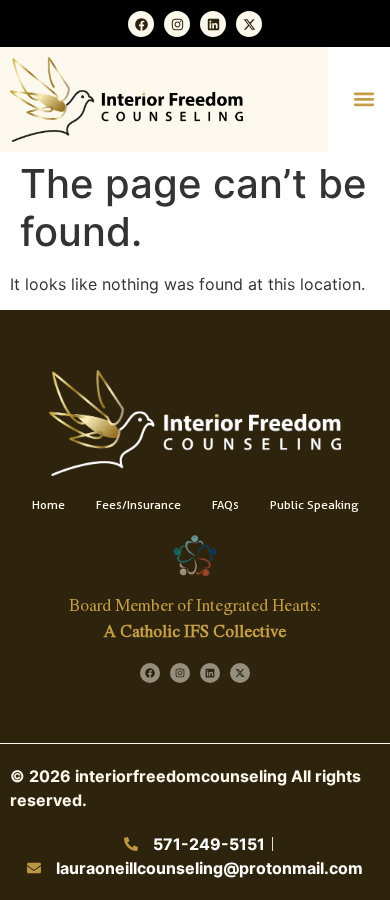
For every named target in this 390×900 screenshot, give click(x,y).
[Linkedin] (213, 24)
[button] (363, 99)
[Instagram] (177, 24)
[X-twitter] (249, 24)
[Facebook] (141, 24)
